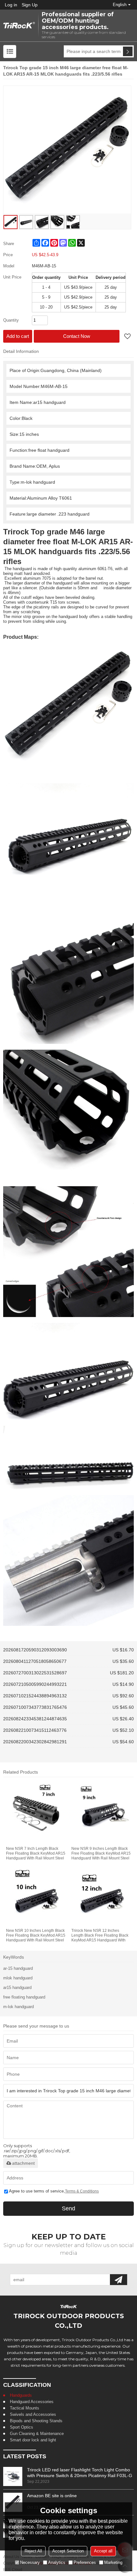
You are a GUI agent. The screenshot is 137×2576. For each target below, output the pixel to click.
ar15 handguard (17, 1988)
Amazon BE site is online (52, 2496)
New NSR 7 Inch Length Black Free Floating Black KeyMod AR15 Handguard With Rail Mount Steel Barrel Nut (36, 1854)
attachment (23, 2163)
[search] (128, 51)
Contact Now (77, 336)
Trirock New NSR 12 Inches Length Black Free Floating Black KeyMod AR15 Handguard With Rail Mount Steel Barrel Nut (100, 1936)
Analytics (57, 2562)
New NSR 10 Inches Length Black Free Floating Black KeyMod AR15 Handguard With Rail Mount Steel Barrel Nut (36, 1936)
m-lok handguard (18, 2007)
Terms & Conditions (82, 2191)
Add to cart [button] (18, 336)
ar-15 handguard (18, 1968)
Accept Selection (68, 2551)
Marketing (113, 2562)
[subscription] (119, 2280)
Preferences (85, 2562)
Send (68, 2208)
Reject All (33, 2551)
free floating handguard (24, 1997)
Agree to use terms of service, (54, 2191)
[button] (127, 337)
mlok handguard (18, 1978)
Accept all (103, 2551)
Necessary (30, 2562)
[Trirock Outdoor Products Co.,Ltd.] (19, 26)
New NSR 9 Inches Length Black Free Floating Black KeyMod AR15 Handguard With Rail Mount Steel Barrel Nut (101, 1854)
